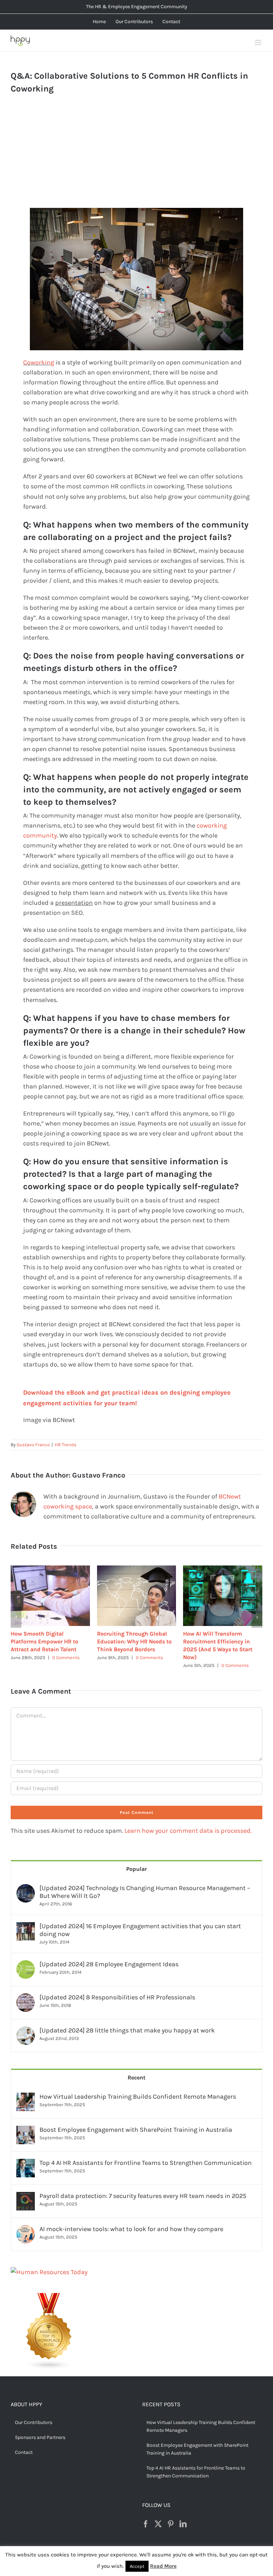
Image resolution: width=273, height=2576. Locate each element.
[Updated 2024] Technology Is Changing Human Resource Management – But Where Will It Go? (145, 1884)
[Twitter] (158, 2516)
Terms (174, 2553)
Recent (136, 2070)
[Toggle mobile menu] (259, 43)
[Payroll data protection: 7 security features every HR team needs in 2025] (26, 2189)
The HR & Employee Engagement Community (137, 7)
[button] (16, 1613)
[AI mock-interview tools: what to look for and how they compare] (26, 2222)
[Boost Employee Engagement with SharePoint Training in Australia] (26, 2123)
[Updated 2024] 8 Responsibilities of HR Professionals (117, 1989)
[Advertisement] (137, 158)
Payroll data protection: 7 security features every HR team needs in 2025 (143, 2188)
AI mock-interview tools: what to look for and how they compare (131, 2221)
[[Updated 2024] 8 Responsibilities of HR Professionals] (26, 1990)
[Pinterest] (171, 2516)
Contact (24, 2444)
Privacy (191, 2553)
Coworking (39, 362)
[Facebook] (146, 2516)
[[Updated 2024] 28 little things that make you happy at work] (26, 2024)
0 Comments (65, 1657)
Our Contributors (34, 2415)
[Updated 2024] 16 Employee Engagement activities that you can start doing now (140, 1922)
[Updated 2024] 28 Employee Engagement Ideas (109, 1956)
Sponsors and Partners (40, 2430)
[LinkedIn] (183, 2516)
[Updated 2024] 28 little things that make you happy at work (127, 2022)
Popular (136, 1861)
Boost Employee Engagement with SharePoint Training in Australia (136, 2122)
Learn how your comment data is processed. (188, 1823)
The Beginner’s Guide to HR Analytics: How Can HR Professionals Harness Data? (135, 1641)
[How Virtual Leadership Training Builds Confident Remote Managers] (26, 2090)
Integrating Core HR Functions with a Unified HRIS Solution (43, 1641)
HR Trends (66, 1445)
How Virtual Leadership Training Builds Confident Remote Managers (138, 2089)
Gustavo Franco (33, 1445)
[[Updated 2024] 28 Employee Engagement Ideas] (26, 1957)
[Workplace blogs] (49, 2290)
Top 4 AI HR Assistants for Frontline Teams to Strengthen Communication (146, 2155)
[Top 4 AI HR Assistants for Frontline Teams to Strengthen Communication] (26, 2156)
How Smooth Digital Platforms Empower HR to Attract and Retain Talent (217, 1641)
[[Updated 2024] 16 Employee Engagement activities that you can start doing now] (26, 1919)
